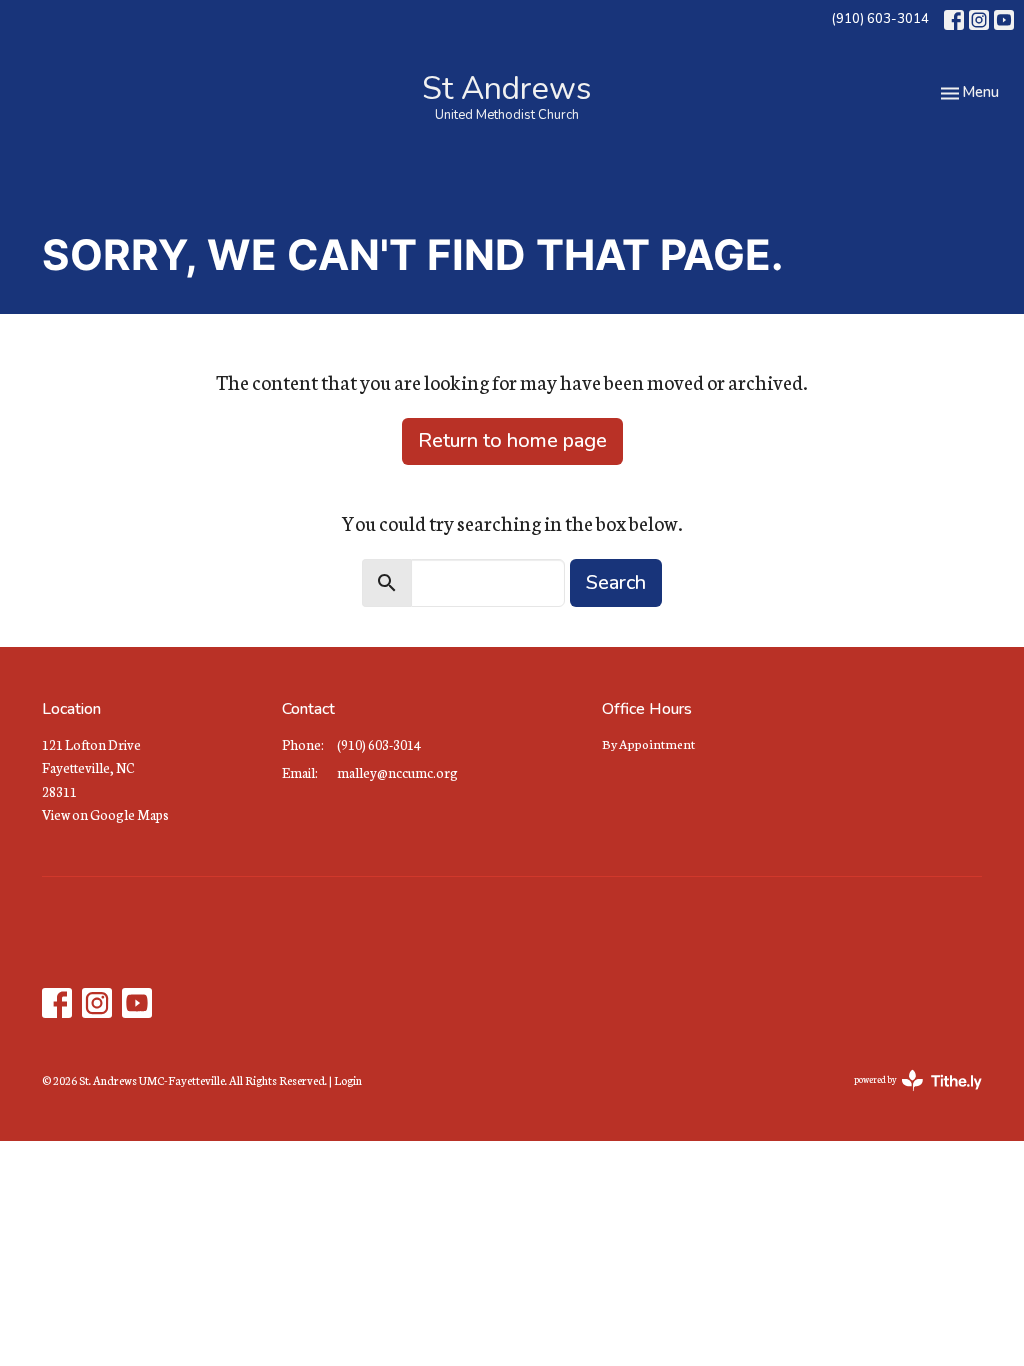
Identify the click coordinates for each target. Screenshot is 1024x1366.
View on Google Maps (105, 814)
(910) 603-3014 (880, 19)
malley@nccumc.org (397, 772)
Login (348, 1080)
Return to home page (512, 440)
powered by (905, 1096)
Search (616, 582)
